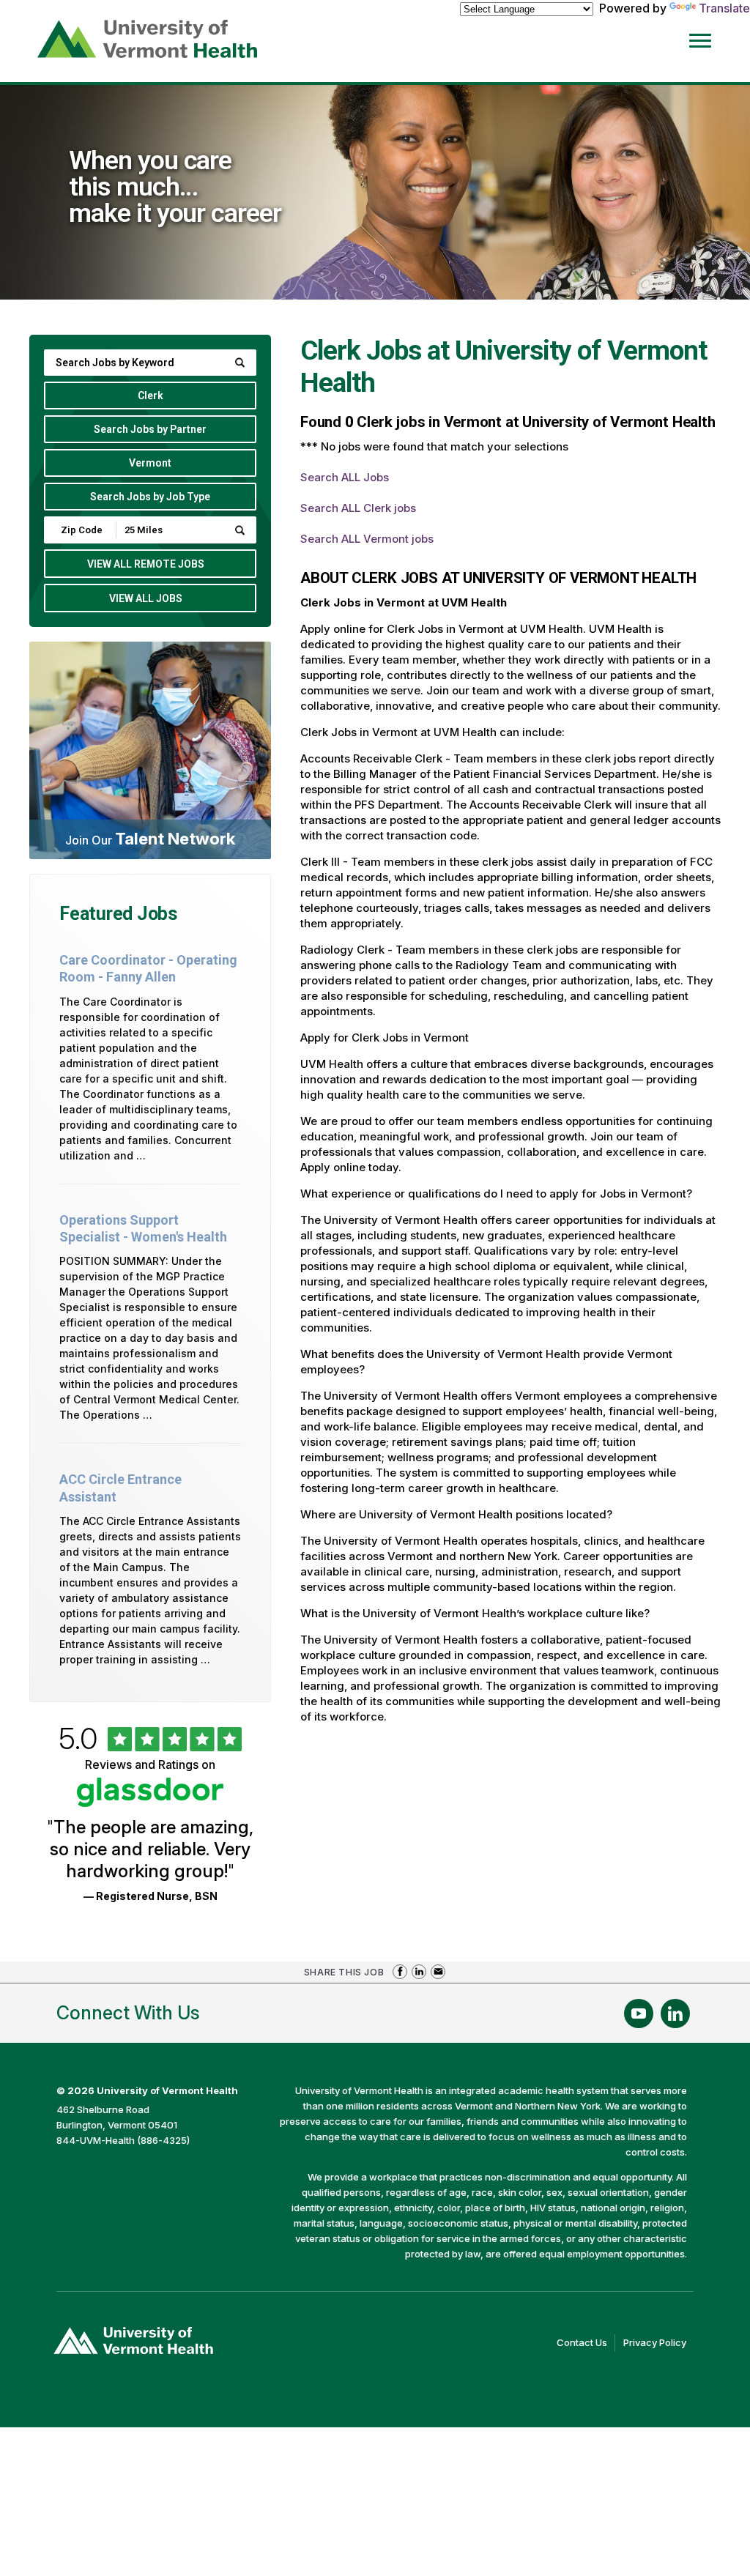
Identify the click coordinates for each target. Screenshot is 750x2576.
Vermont (150, 463)
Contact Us (586, 2344)
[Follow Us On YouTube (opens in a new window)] (639, 2013)
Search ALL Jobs (345, 477)
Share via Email (438, 1972)
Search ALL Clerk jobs (358, 508)
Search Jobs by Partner (150, 429)
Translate (724, 8)
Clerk (151, 396)
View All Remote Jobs (146, 564)
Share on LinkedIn (419, 1972)
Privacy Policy (658, 2344)
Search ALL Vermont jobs (367, 539)
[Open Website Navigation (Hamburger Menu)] (708, 38)
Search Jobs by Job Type (150, 497)
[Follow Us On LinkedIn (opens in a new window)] (675, 2013)
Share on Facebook (400, 1972)
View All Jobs (146, 598)
